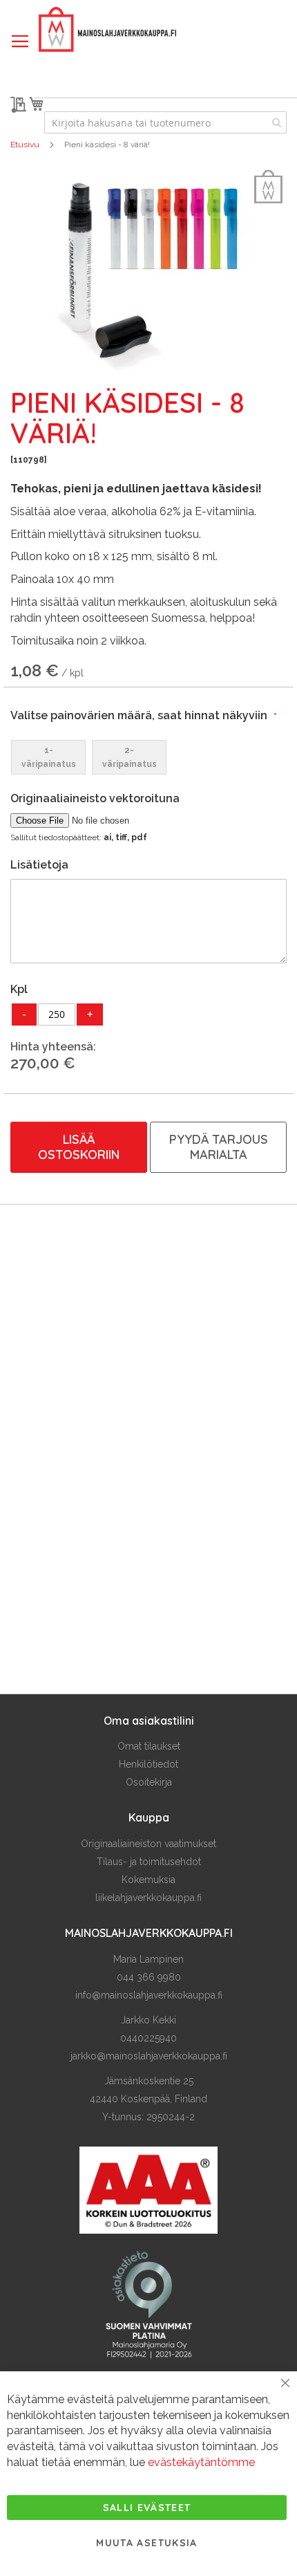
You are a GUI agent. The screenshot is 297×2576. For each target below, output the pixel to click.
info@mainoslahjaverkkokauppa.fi (149, 1995)
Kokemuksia (148, 1880)
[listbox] (148, 757)
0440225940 (148, 2038)
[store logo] (107, 30)
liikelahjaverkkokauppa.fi (148, 1898)
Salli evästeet (147, 2508)
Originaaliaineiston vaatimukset (148, 1844)
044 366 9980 (149, 1977)
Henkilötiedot (148, 1764)
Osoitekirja (149, 1782)
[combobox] (165, 122)
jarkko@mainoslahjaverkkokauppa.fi (149, 2056)
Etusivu (25, 145)
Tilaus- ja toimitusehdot (149, 1862)
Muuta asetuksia (146, 2543)
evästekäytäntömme (201, 2462)
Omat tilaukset (149, 1746)
